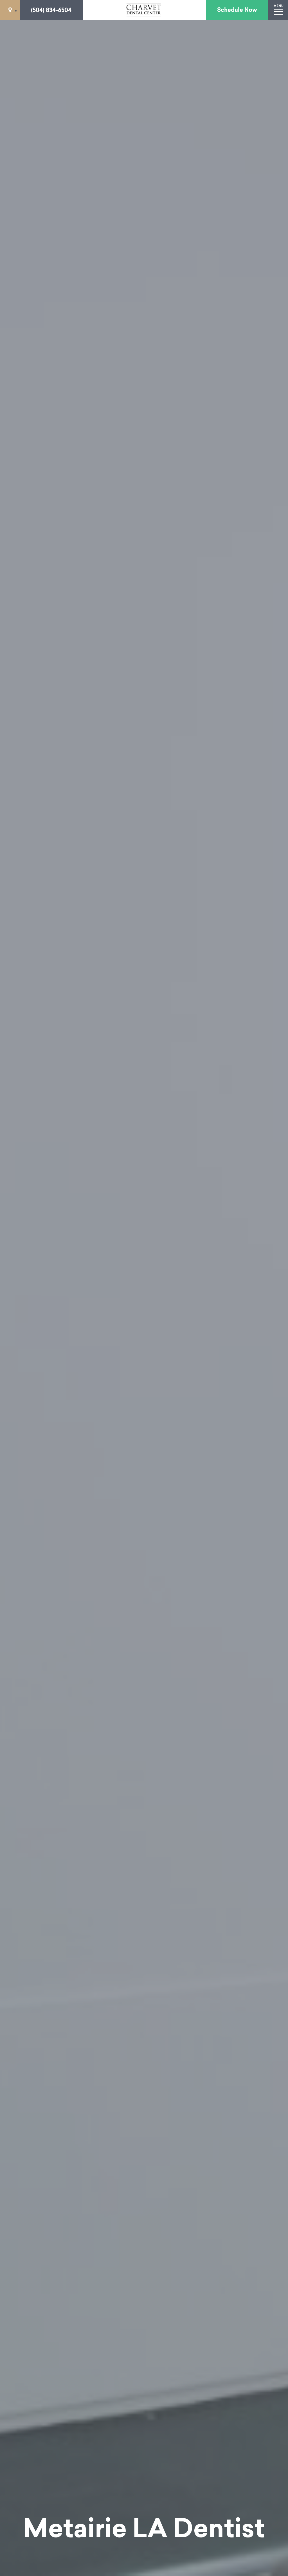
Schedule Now (237, 10)
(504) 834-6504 (51, 10)
